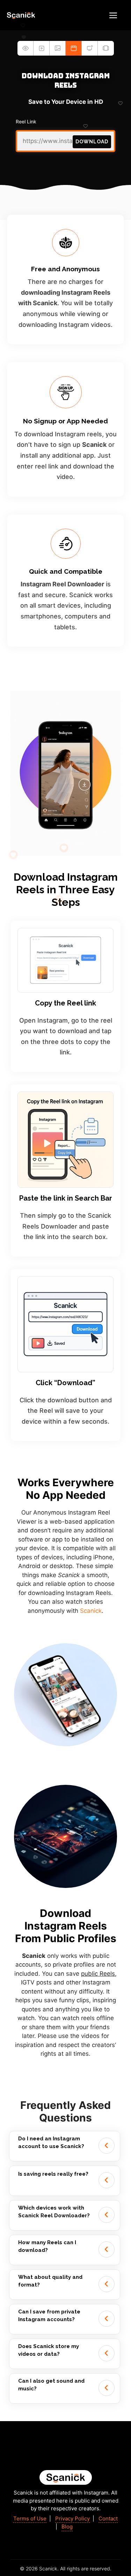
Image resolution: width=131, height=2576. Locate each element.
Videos (42, 48)
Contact (108, 2518)
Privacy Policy (72, 2518)
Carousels (106, 48)
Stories (26, 48)
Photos (58, 48)
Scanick (91, 1611)
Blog (67, 2527)
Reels (74, 48)
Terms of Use (30, 2518)
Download (92, 142)
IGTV (90, 48)
